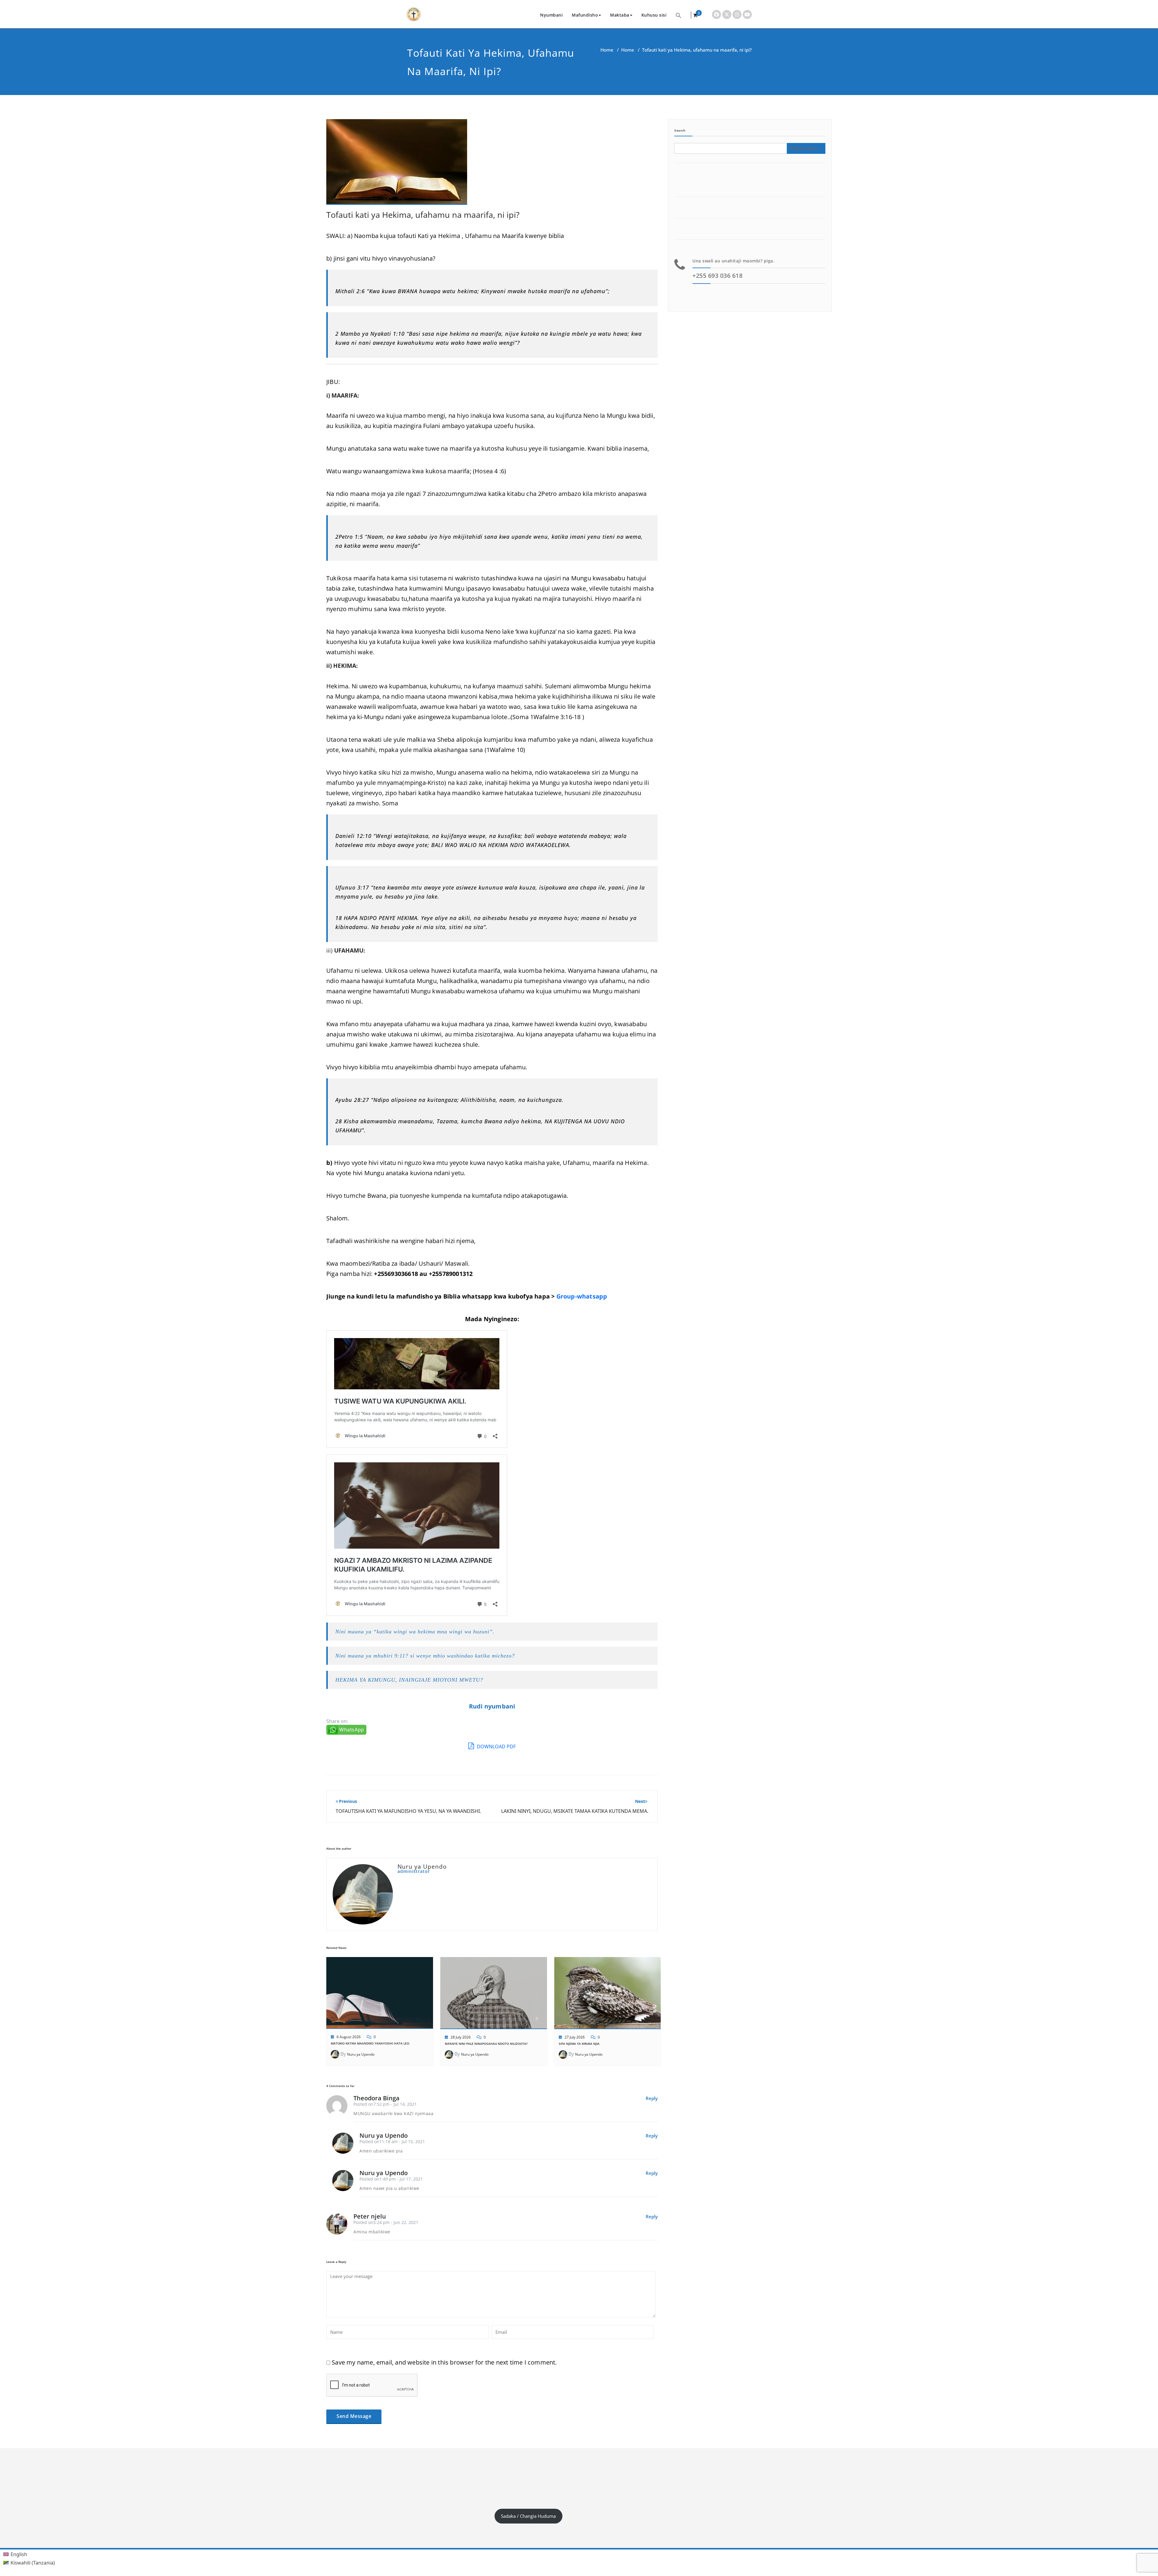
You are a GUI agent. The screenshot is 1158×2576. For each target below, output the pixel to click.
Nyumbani (551, 15)
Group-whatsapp (582, 1296)
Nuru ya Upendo (361, 2054)
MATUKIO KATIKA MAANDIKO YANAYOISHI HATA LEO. (370, 2043)
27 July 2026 (575, 2037)
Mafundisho (585, 15)
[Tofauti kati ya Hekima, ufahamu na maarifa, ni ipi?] (397, 165)
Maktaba (620, 15)
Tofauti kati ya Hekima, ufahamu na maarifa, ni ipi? (423, 215)
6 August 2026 (349, 2037)
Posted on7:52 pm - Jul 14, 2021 (385, 2104)
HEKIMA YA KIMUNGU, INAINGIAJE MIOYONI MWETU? (409, 1680)
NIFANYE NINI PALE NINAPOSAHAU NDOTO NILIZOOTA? (486, 2044)
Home (607, 50)
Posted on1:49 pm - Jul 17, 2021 (391, 2179)
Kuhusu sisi (654, 15)
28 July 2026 (461, 2037)
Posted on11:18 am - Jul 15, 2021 (392, 2141)
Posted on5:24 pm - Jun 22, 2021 (386, 2222)
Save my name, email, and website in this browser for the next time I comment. (444, 2362)
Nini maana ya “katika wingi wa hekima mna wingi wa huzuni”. (415, 1632)
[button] (679, 15)
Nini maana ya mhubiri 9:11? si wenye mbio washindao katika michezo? (425, 1656)
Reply (652, 2098)
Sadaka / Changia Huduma (528, 2516)
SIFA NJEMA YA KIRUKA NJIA (579, 2044)
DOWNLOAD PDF (496, 1746)
